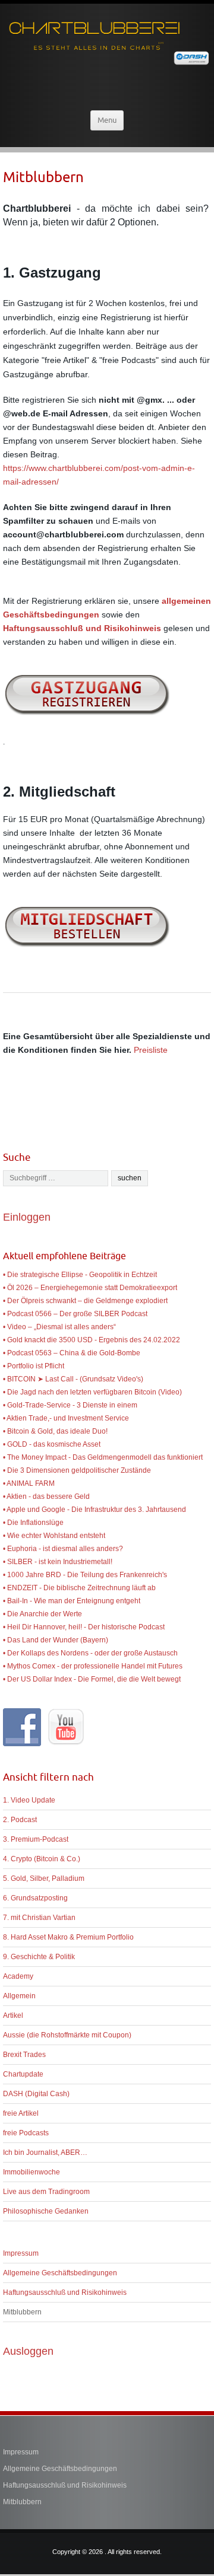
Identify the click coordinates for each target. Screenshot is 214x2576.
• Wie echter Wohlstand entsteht (54, 1536)
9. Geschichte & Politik (39, 1957)
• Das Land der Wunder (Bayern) (56, 1640)
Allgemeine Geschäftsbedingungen (60, 2273)
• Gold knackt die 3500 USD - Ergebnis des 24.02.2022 (92, 1340)
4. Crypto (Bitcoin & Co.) (42, 1859)
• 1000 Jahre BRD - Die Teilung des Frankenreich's (85, 1575)
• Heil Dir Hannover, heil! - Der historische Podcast (84, 1627)
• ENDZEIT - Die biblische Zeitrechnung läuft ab (79, 1588)
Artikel (13, 2015)
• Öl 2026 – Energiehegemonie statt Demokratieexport (90, 1288)
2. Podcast (20, 1820)
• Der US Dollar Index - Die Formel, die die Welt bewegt (92, 1679)
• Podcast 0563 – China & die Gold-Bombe (72, 1353)
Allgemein (19, 1996)
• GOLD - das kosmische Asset (52, 1444)
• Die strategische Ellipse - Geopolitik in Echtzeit (80, 1275)
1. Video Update (29, 1800)
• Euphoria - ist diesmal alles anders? (63, 1549)
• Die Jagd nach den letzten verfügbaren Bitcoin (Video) (92, 1392)
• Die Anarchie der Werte (43, 1614)
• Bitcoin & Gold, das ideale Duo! (55, 1431)
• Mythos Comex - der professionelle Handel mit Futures (93, 1666)
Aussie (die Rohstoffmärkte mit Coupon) (67, 2035)
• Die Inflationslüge (33, 1523)
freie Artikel (21, 2113)
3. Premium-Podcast (36, 1839)
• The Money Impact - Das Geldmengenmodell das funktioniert (103, 1457)
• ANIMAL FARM (29, 1483)
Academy (18, 1976)
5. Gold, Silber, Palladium (44, 1878)
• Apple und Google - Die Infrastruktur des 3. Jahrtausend (95, 1510)
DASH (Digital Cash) (36, 2094)
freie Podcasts (26, 2133)
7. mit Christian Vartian (39, 1918)
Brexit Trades (24, 2055)
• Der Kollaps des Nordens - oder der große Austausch (90, 1653)
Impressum (21, 2253)
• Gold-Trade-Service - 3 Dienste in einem (70, 1405)
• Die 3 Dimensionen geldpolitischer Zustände (77, 1470)
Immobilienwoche (32, 2172)
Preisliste (151, 1050)
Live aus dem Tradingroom (46, 2192)
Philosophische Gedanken (46, 2211)
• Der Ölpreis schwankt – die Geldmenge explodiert (85, 1301)
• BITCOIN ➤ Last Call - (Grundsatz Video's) (73, 1379)
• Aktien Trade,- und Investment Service (66, 1418)
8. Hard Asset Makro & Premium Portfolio (68, 1937)
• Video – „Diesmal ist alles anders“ (59, 1327)
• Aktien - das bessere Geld (46, 1496)
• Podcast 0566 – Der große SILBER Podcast (75, 1314)
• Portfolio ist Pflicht (34, 1366)
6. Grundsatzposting (35, 1898)
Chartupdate (23, 2074)
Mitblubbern (22, 2312)
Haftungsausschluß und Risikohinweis (65, 2292)
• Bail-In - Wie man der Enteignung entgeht (72, 1601)
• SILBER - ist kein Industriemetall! (58, 1562)
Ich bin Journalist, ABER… (45, 2152)
